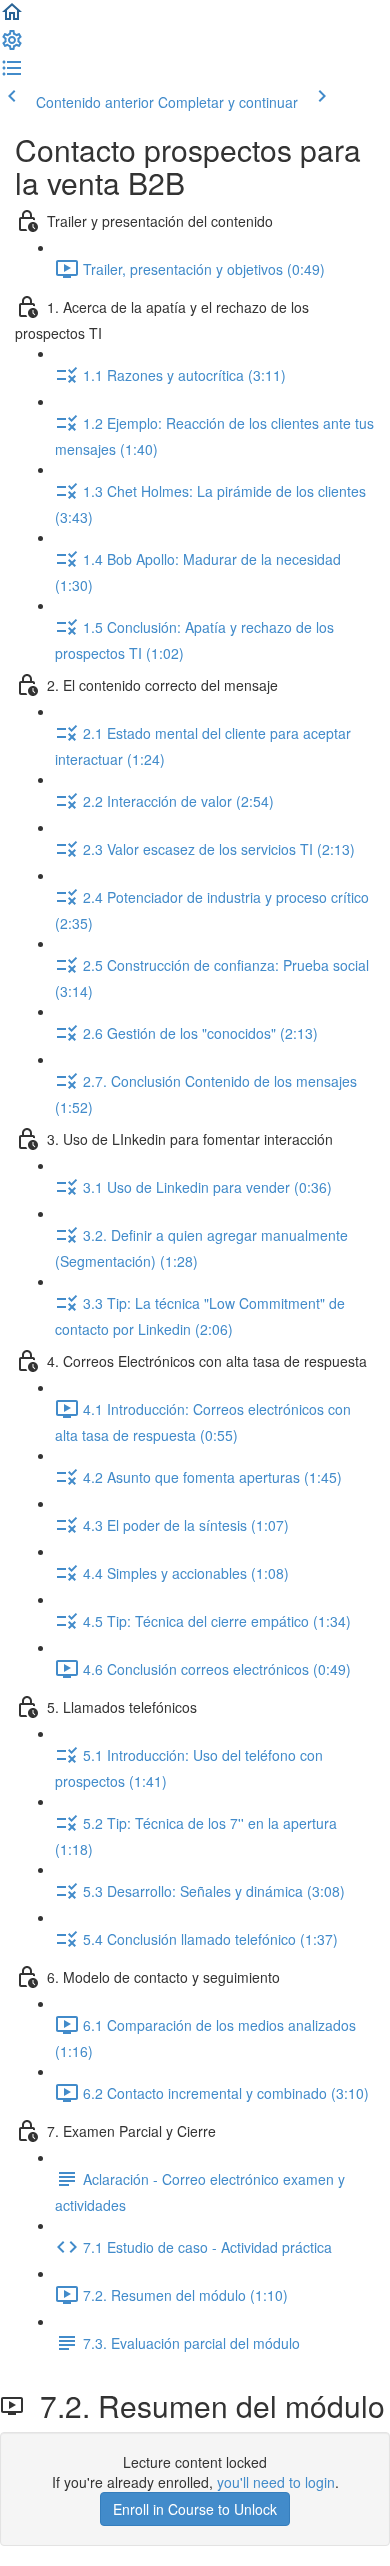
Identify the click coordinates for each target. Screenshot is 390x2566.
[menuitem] (12, 46)
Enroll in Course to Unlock (195, 2509)
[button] (12, 18)
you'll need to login (276, 2482)
